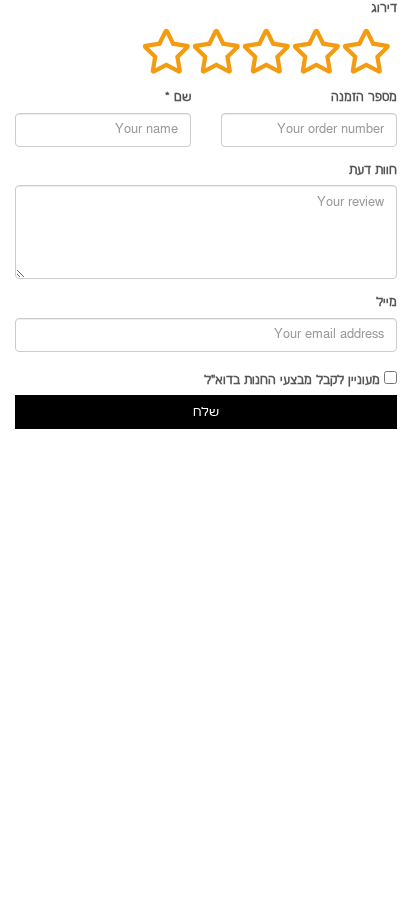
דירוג (384, 8)
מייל (386, 302)
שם (178, 97)
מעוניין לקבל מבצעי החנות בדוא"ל (292, 380)
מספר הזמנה (364, 97)
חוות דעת (373, 170)
